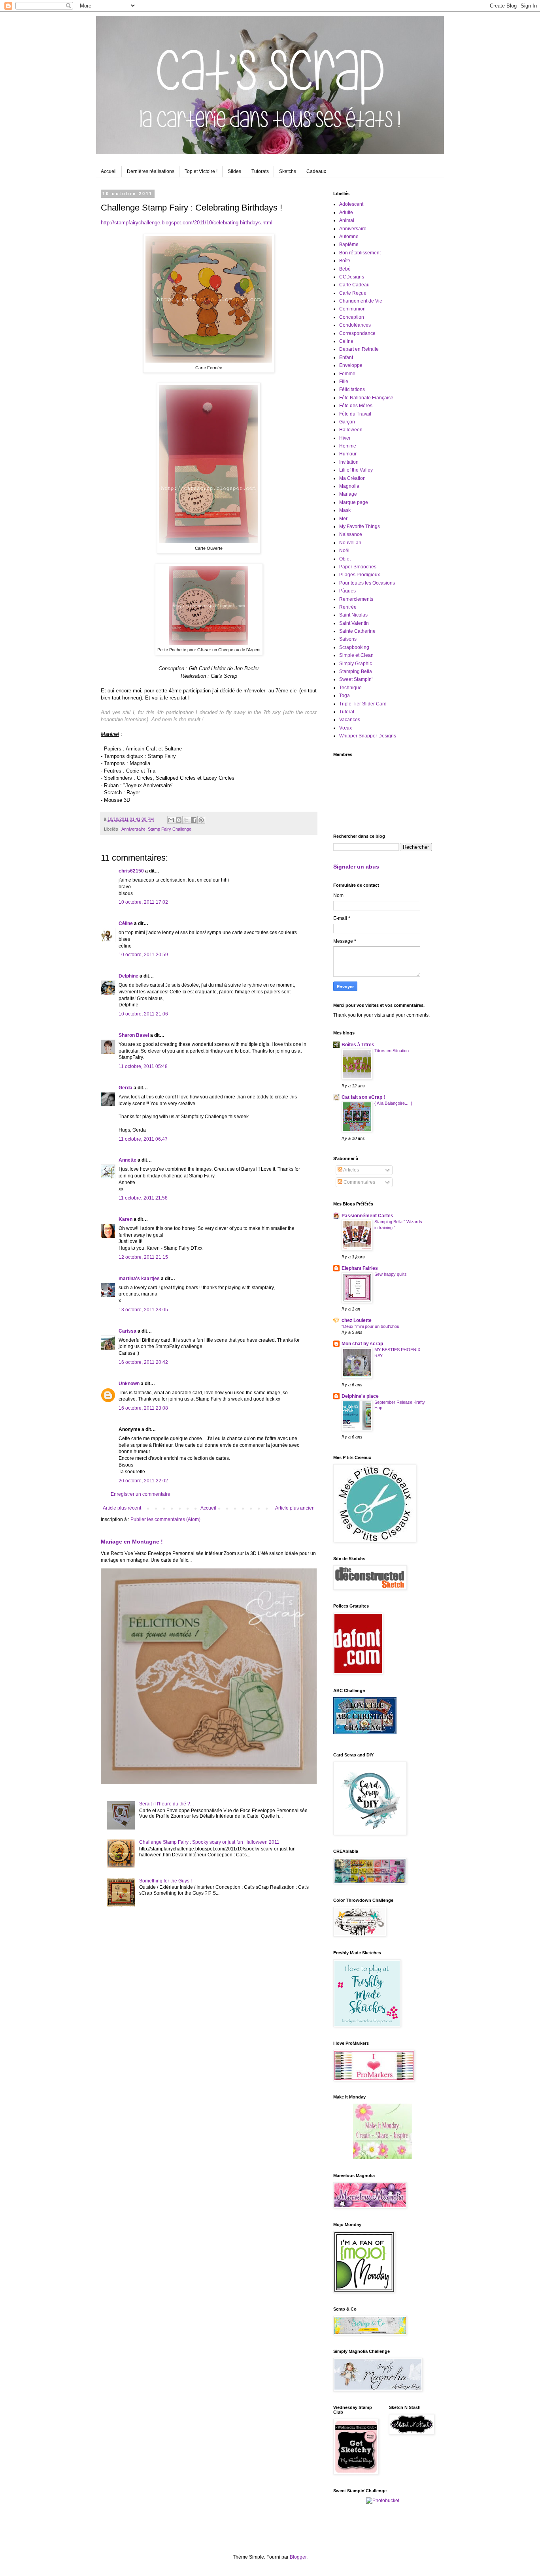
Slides (234, 171)
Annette (127, 1160)
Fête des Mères (356, 406)
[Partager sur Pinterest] (201, 820)
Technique (350, 688)
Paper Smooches (358, 567)
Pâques (347, 591)
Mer (343, 519)
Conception (352, 317)
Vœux (346, 728)
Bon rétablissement (360, 253)
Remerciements (356, 599)
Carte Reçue (353, 293)
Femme (347, 374)
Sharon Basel (134, 1035)
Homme (348, 446)
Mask (345, 510)
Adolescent (351, 204)
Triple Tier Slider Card (363, 704)
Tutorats (260, 171)
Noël (344, 551)
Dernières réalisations (151, 171)
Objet (345, 559)
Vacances (350, 720)
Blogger (298, 2557)
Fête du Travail (355, 414)
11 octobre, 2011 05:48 (143, 1066)
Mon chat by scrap (362, 1344)
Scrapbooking (354, 647)
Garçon (347, 422)
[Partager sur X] (186, 820)
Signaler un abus (356, 867)
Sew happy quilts (391, 1274)
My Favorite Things (360, 526)
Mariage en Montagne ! (132, 1542)
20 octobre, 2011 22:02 (143, 1481)
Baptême (349, 244)
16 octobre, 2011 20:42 (143, 1362)
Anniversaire (133, 829)
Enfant (346, 357)
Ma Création (352, 478)
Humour (348, 454)
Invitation (349, 462)
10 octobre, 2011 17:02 (143, 902)
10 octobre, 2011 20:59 (143, 955)
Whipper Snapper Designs (368, 736)
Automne (349, 237)
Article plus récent (122, 1508)
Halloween (351, 430)
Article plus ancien (295, 1508)
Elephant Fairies (360, 1268)
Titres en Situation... (393, 1051)
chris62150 (131, 871)
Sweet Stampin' (356, 679)
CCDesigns (352, 277)
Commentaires (359, 1182)
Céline (126, 923)
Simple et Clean (356, 655)
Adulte (346, 212)
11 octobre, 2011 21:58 (143, 1198)
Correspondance (357, 333)
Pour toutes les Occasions (367, 583)
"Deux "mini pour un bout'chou (370, 1326)
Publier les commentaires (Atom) (165, 1519)
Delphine (128, 976)
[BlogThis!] (179, 820)
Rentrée (348, 607)
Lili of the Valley (356, 470)
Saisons (348, 639)
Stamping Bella (356, 671)
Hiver (345, 438)
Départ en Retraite (359, 349)
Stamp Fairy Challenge (170, 829)
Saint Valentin (354, 623)
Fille (344, 382)
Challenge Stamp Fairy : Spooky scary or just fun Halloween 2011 (209, 1842)
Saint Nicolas (353, 615)
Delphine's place (360, 1396)
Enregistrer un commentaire (141, 1494)
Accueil (109, 171)
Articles (351, 1170)
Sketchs (288, 171)
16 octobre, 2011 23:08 (143, 1408)
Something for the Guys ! (165, 1881)
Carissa (127, 1331)
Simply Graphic (356, 664)
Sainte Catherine (357, 631)
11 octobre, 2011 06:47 (143, 1139)
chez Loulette (357, 1320)
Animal (347, 220)
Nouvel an (350, 543)
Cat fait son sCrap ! (363, 1097)
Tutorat (347, 712)
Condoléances (355, 325)
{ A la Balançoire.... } (393, 1103)
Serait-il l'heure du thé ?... (166, 1804)
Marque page (354, 502)
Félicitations (352, 389)
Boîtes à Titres (358, 1045)
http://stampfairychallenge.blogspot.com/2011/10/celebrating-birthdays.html (187, 223)
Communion (352, 309)
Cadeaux (316, 171)
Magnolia (349, 486)
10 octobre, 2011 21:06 (143, 1014)
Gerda (126, 1088)
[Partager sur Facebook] (194, 820)
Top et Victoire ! (201, 171)
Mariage (348, 494)
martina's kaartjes (139, 1279)
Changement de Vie (361, 301)
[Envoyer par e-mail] (171, 820)
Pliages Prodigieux (360, 575)
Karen (126, 1219)
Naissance (351, 534)
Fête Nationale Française (366, 398)
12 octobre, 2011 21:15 (143, 1257)
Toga (345, 696)
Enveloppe (351, 365)
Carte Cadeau (354, 285)
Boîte (345, 261)
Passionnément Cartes (367, 1216)
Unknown (129, 1384)
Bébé (345, 269)
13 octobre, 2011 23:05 (143, 1310)
